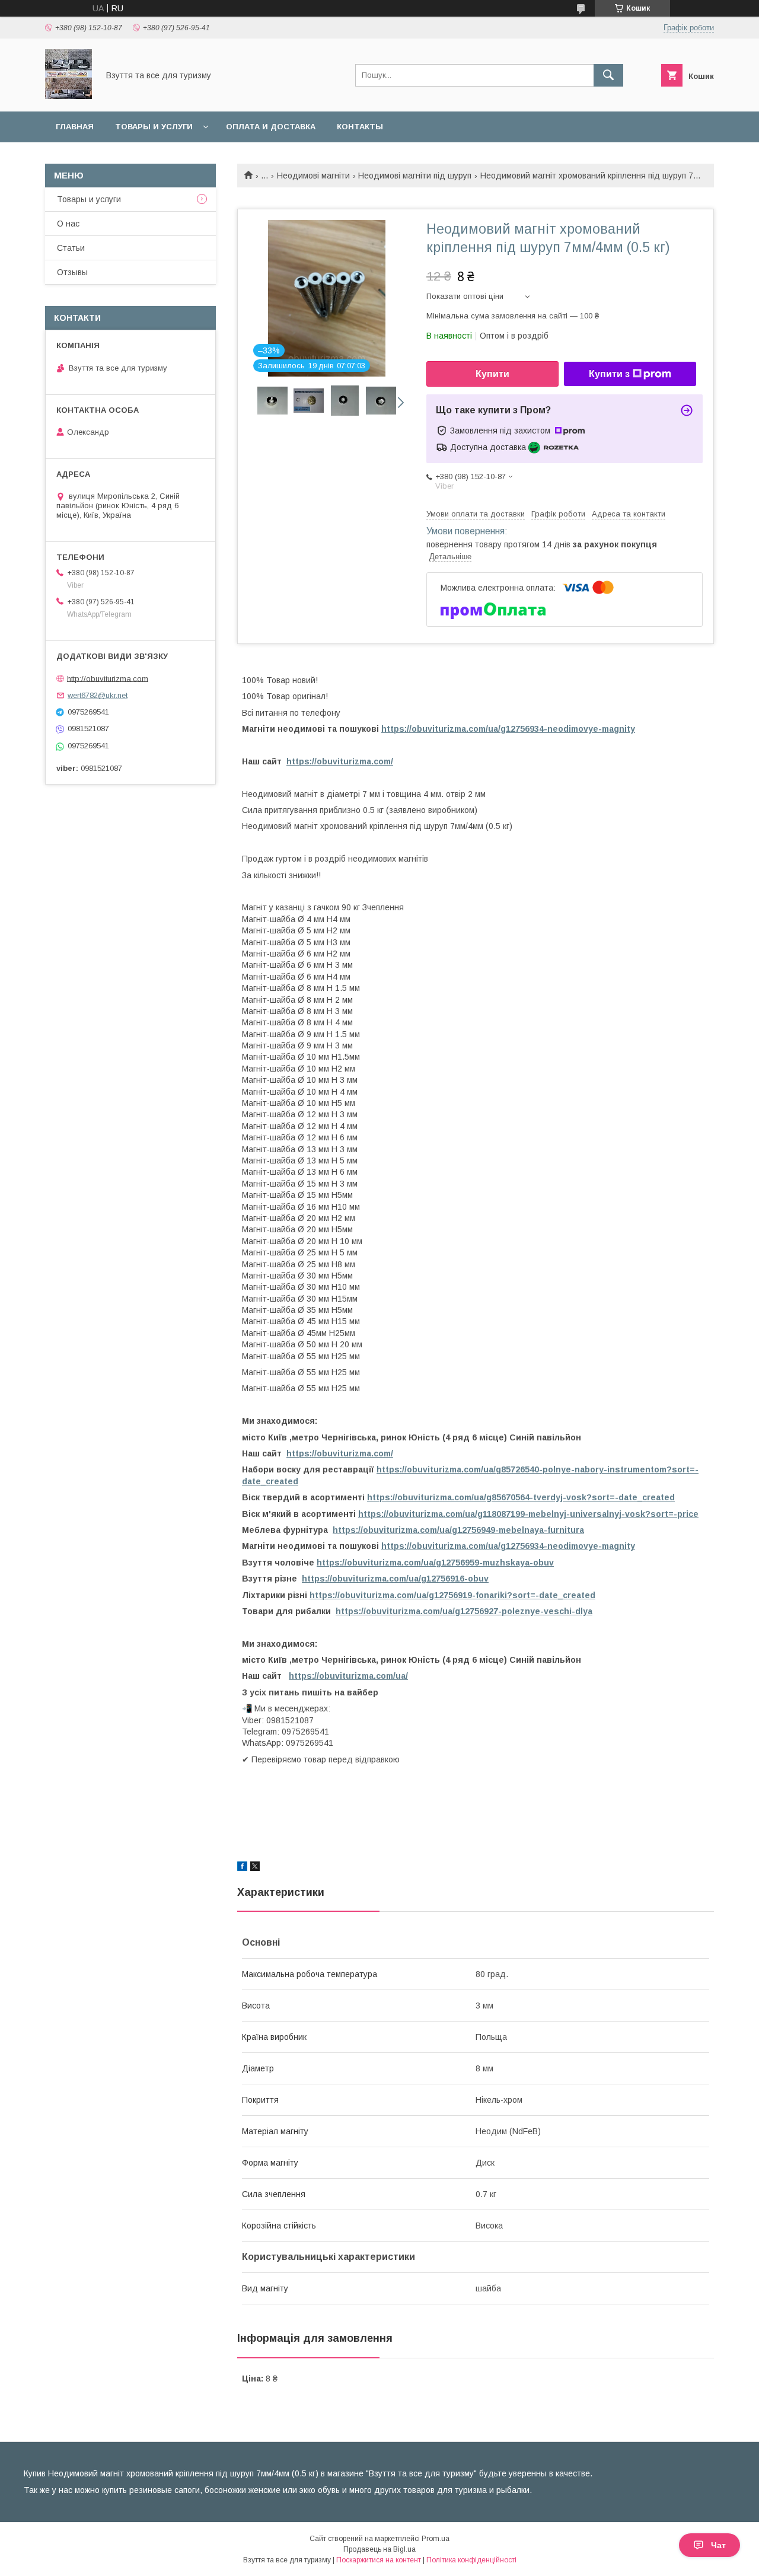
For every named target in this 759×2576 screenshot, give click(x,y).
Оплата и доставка (271, 127)
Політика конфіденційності (471, 2560)
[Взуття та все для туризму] (68, 96)
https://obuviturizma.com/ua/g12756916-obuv (395, 1579)
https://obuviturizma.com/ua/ (348, 1676)
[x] (255, 1868)
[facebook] (242, 1868)
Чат (718, 2545)
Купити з (609, 374)
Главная (75, 127)
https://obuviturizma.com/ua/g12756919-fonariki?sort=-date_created (452, 1595)
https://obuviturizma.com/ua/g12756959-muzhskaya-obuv (435, 1563)
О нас (68, 224)
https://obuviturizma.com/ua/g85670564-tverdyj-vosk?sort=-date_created (521, 1497)
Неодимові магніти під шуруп (415, 176)
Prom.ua (436, 2539)
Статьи (71, 248)
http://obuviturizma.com (108, 678)
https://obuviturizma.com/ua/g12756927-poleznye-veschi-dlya (464, 1611)
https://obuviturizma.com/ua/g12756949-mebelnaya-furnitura (458, 1530)
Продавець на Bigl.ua (379, 2549)
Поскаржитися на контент (379, 2560)
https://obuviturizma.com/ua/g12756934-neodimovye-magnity (508, 729)
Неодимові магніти (313, 176)
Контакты (360, 127)
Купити (492, 374)
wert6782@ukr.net (98, 695)
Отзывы (72, 272)
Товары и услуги (154, 127)
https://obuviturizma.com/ (340, 761)
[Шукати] (608, 75)
